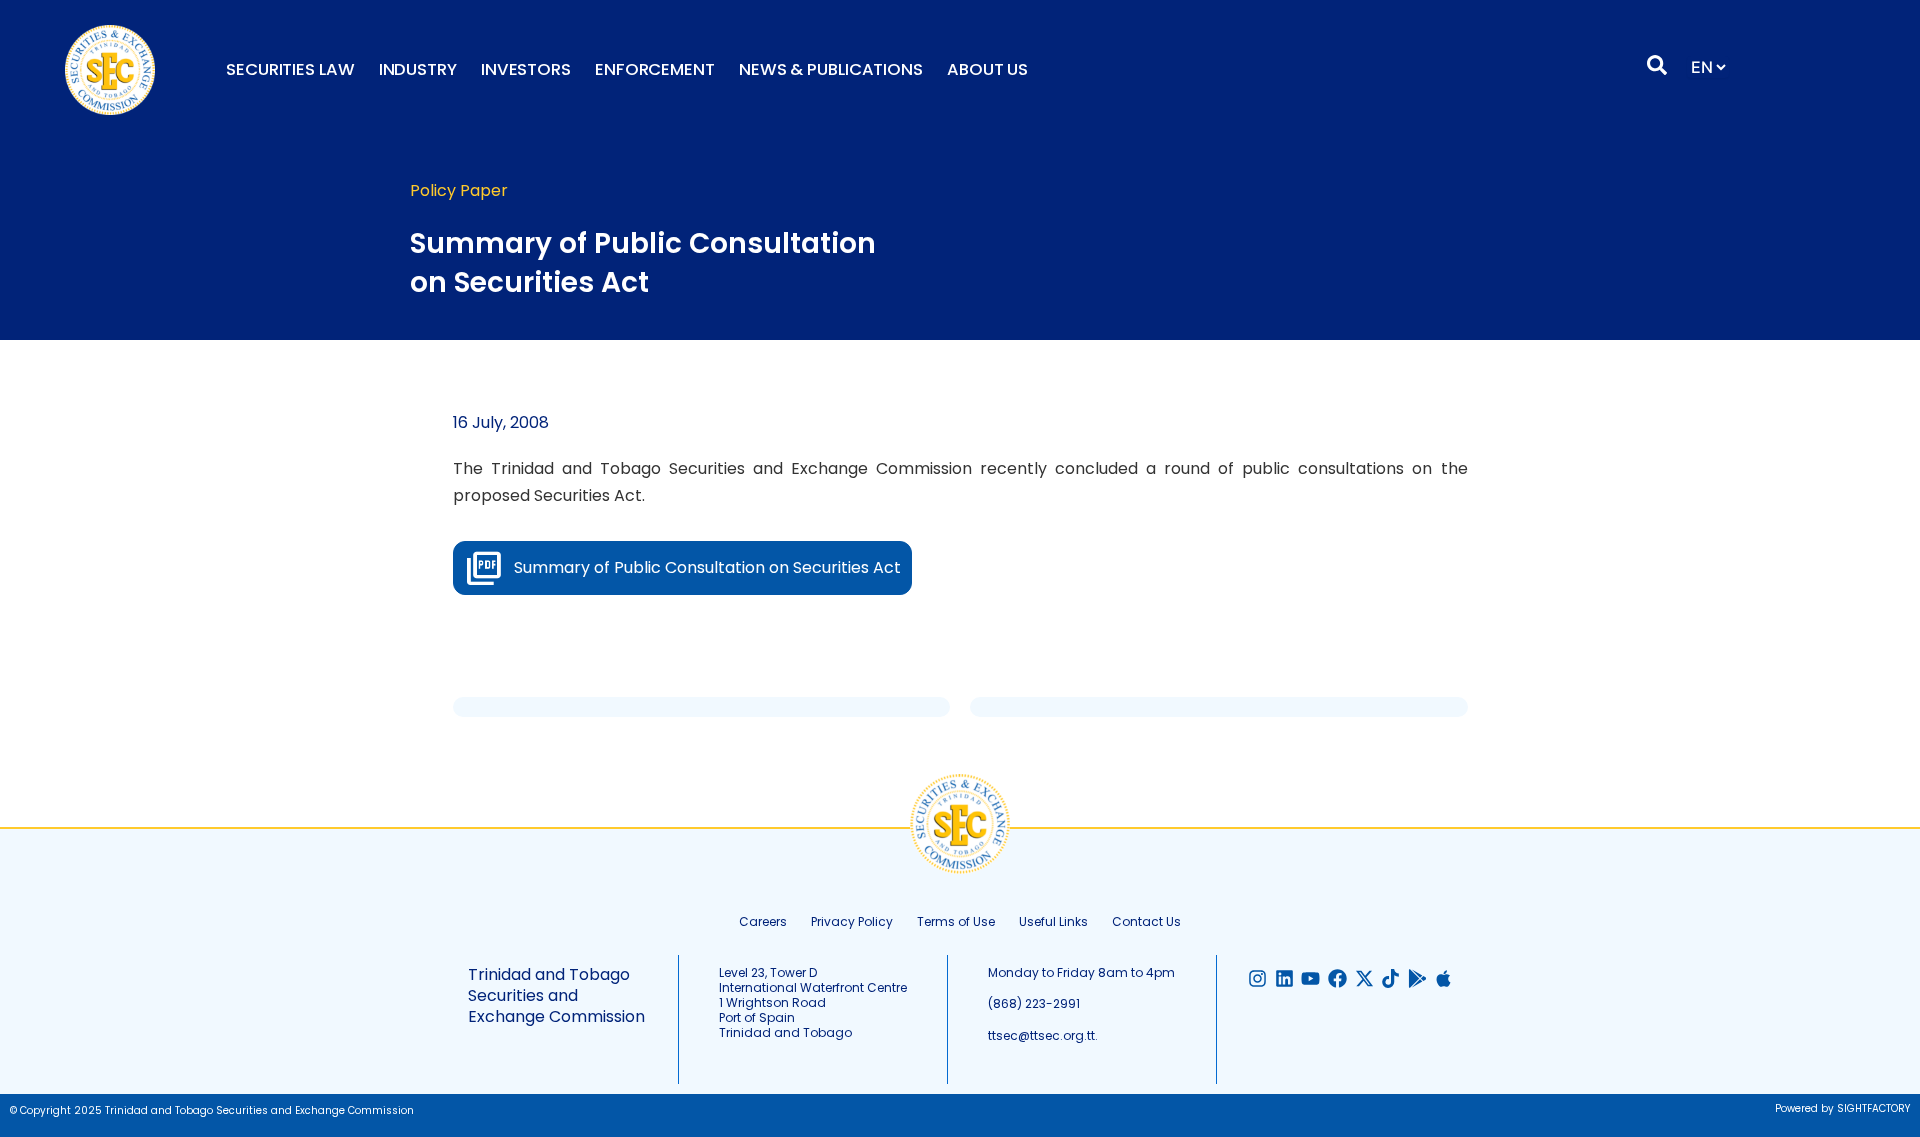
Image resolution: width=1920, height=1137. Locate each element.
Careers (763, 921)
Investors (526, 69)
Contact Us (1146, 921)
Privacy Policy (852, 921)
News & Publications (831, 69)
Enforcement (655, 69)
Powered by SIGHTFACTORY (1842, 1108)
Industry (418, 69)
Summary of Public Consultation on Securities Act (707, 567)
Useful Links (1053, 921)
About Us (987, 69)
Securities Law (290, 69)
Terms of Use (956, 921)
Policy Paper (459, 190)
